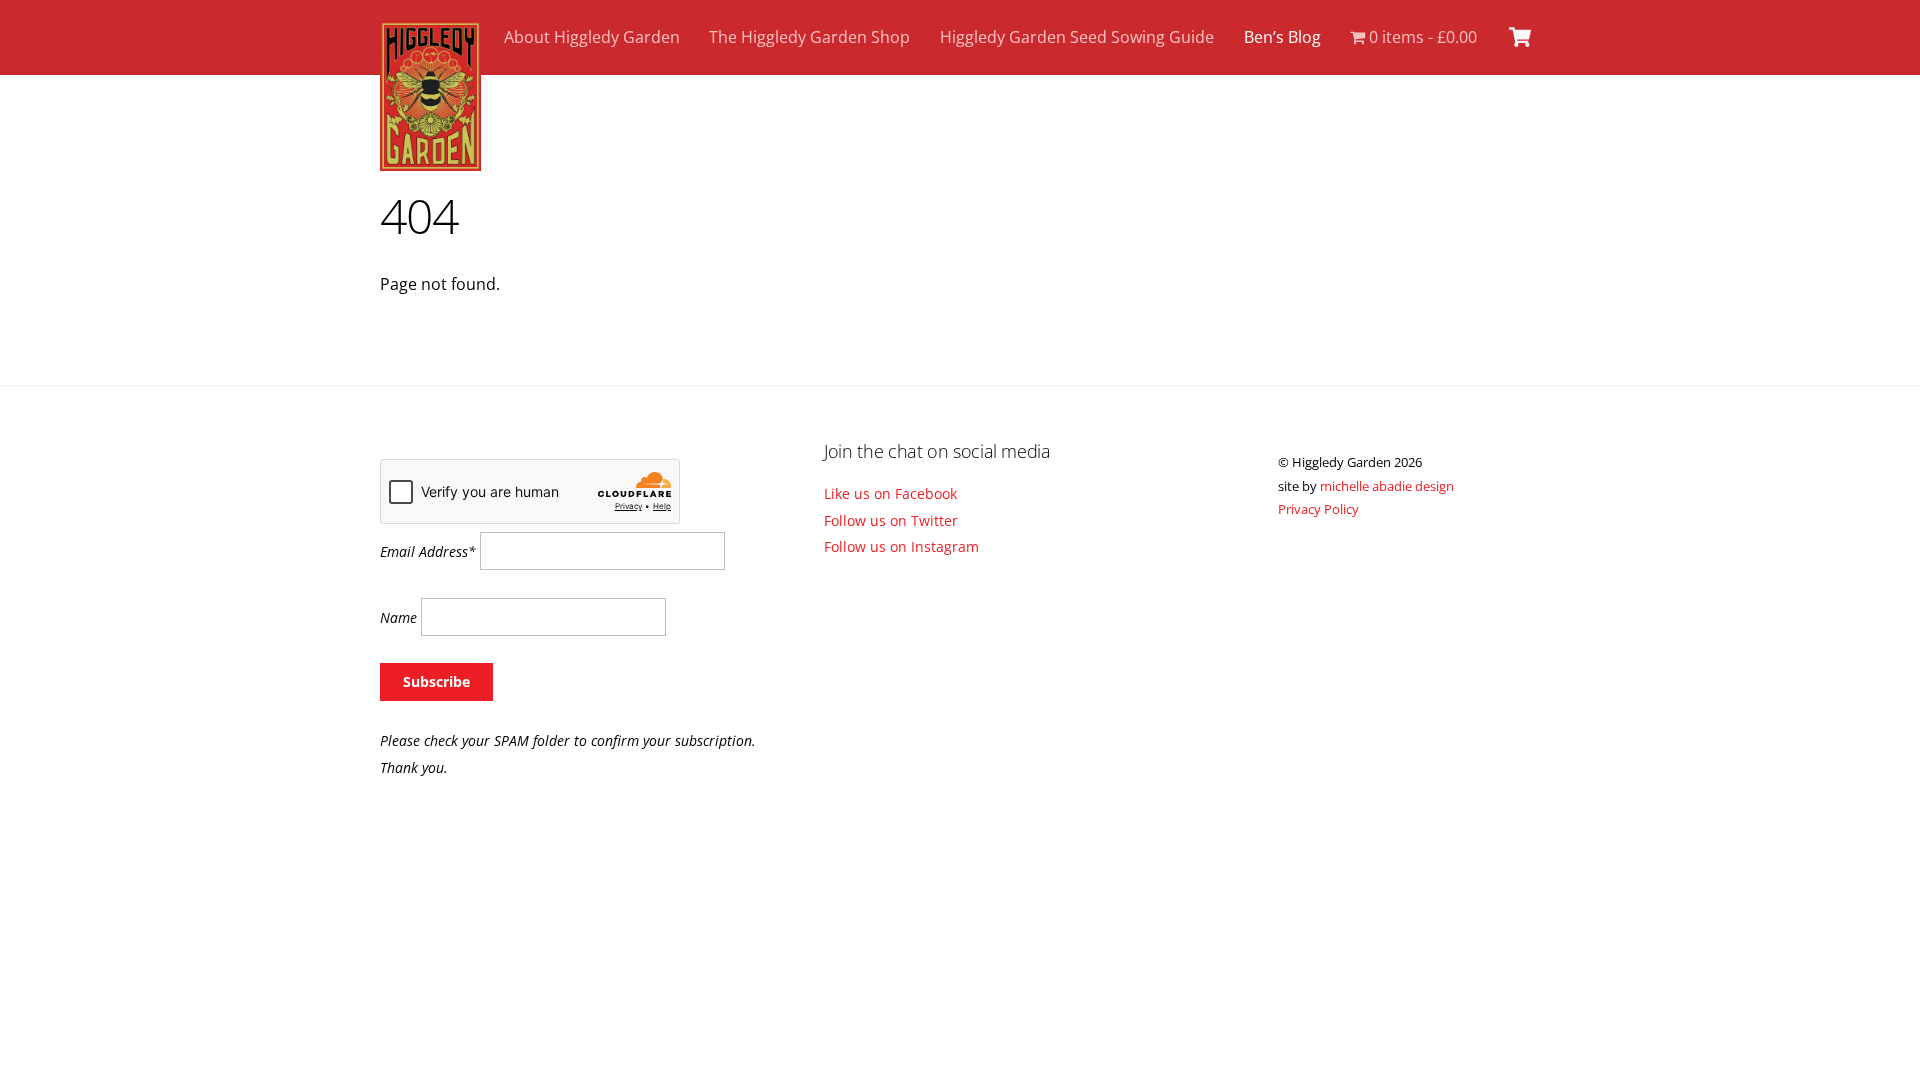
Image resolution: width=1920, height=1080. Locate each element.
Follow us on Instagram (901, 546)
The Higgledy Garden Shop (809, 37)
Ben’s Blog (1282, 37)
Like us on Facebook (890, 493)
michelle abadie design (1387, 486)
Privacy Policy (1318, 509)
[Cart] (1520, 37)
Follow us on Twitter (891, 520)
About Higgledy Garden (592, 37)
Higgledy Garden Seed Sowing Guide (1077, 37)
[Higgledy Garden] (430, 160)
